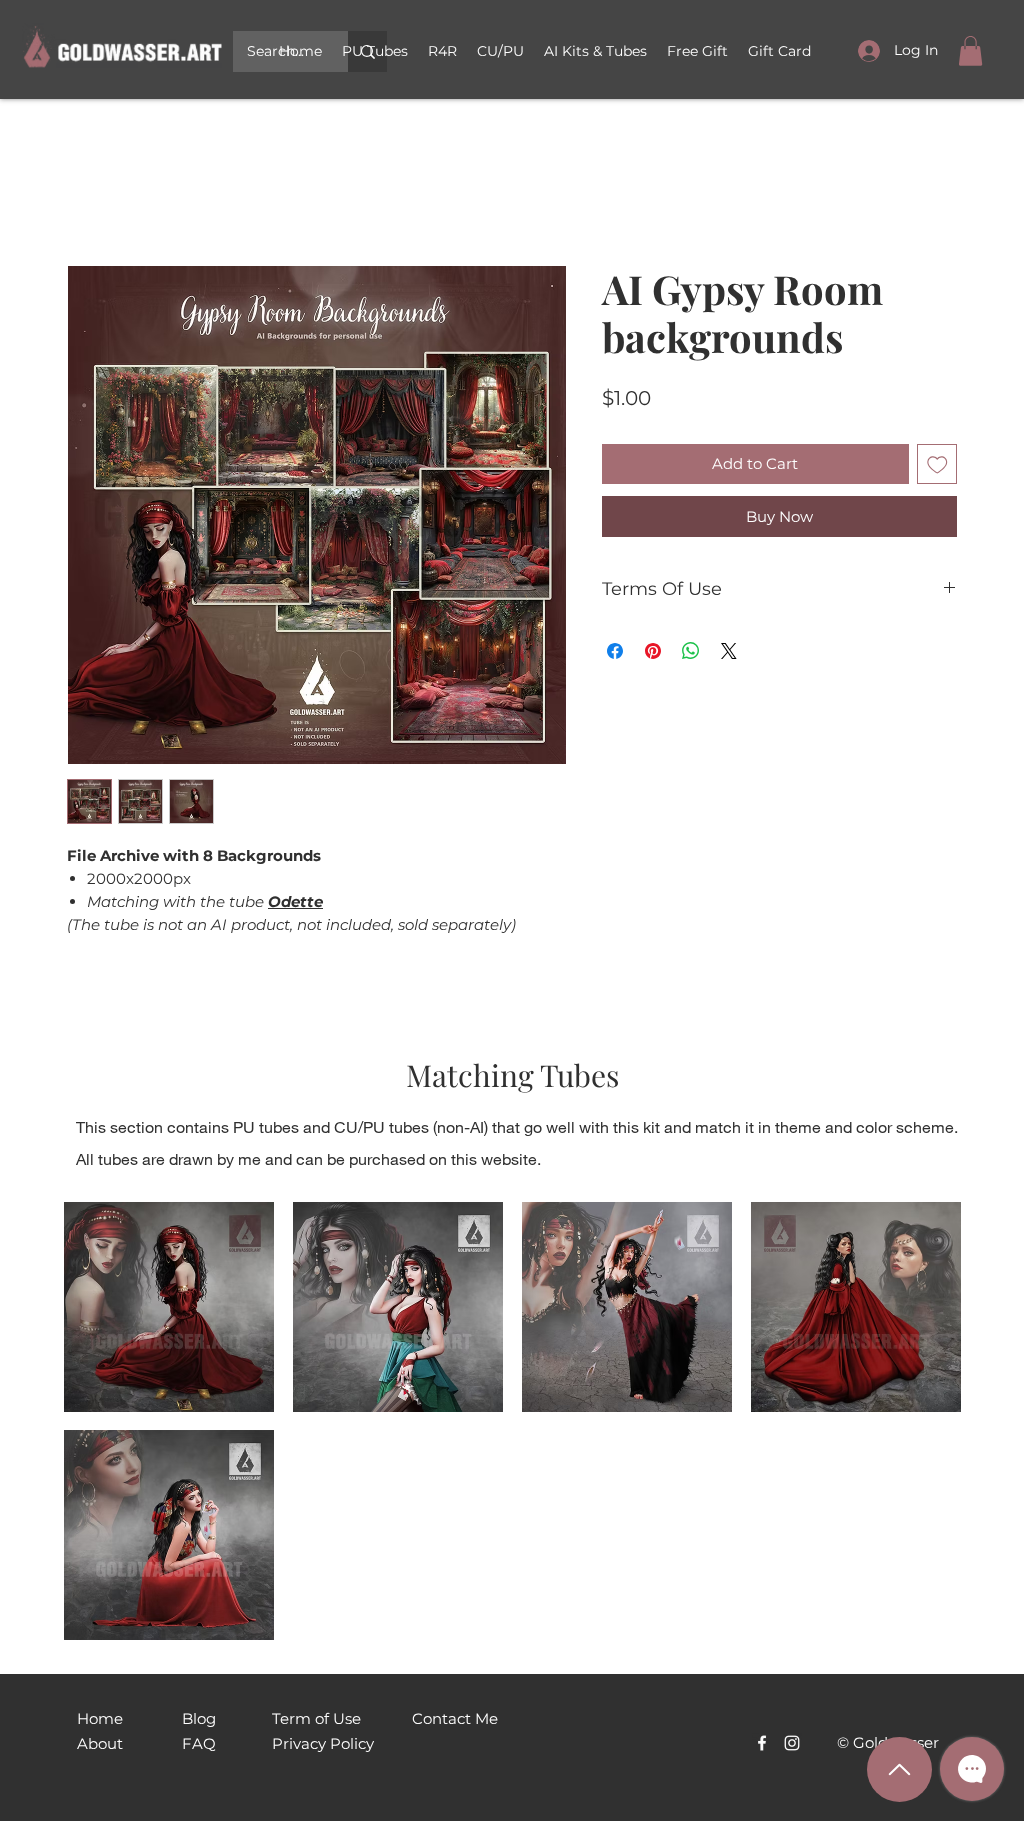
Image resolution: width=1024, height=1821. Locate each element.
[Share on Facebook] (615, 654)
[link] (970, 51)
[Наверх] (899, 1769)
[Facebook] (762, 1746)
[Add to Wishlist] (937, 467)
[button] (500, 51)
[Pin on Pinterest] (653, 654)
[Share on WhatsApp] (691, 654)
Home (92, 195)
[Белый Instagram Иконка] (792, 1746)
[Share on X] (729, 654)
